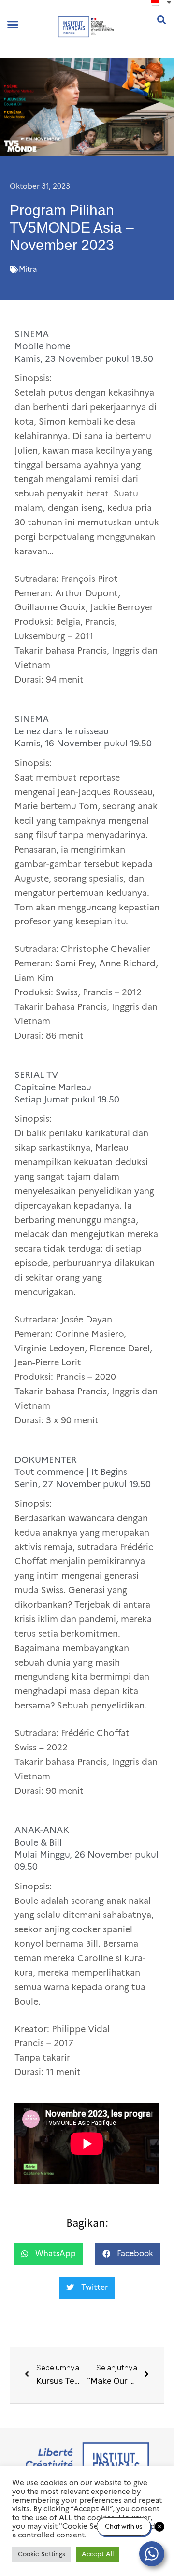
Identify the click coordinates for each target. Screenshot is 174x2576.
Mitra (28, 269)
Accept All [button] (98, 2554)
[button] (13, 24)
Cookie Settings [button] (42, 2554)
